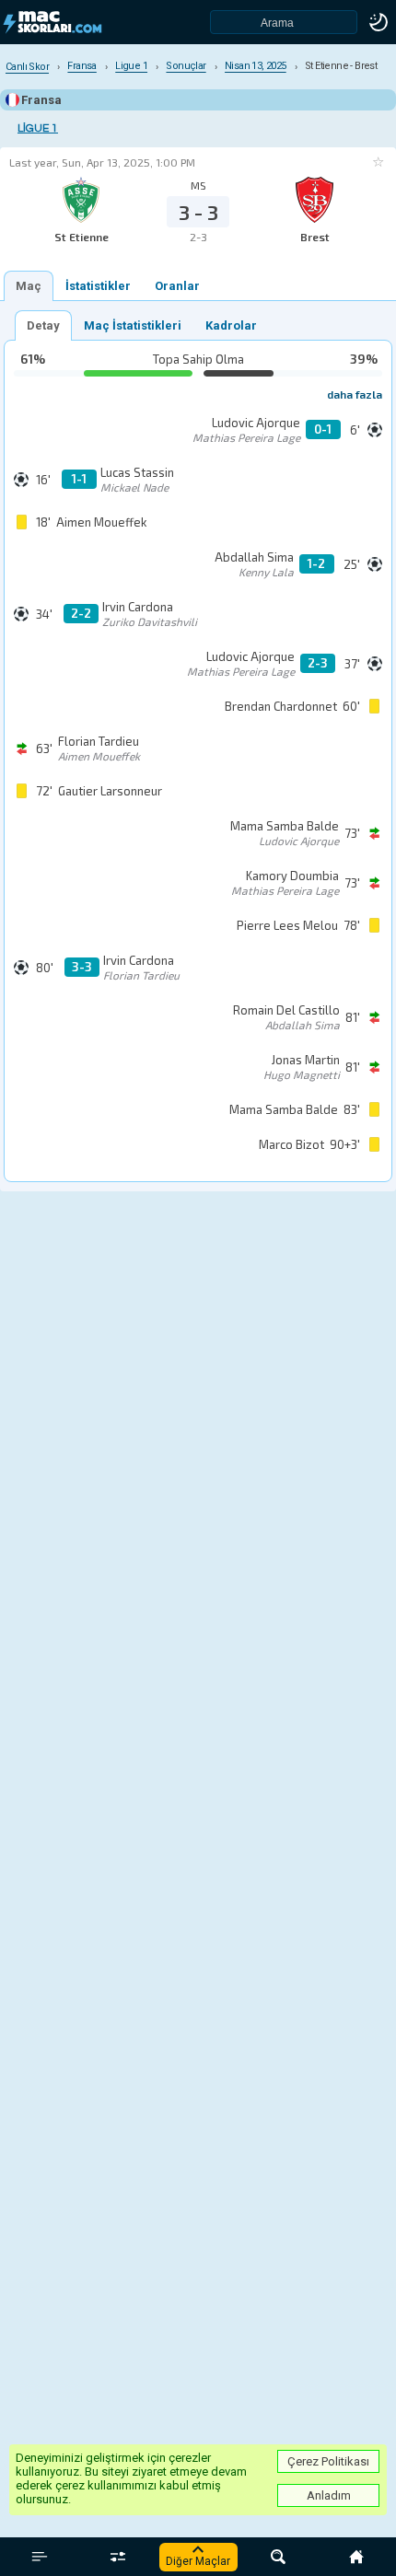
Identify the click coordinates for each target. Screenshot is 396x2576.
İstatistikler (98, 286)
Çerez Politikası (328, 2461)
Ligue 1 (38, 128)
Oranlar (177, 286)
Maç (29, 286)
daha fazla (355, 394)
